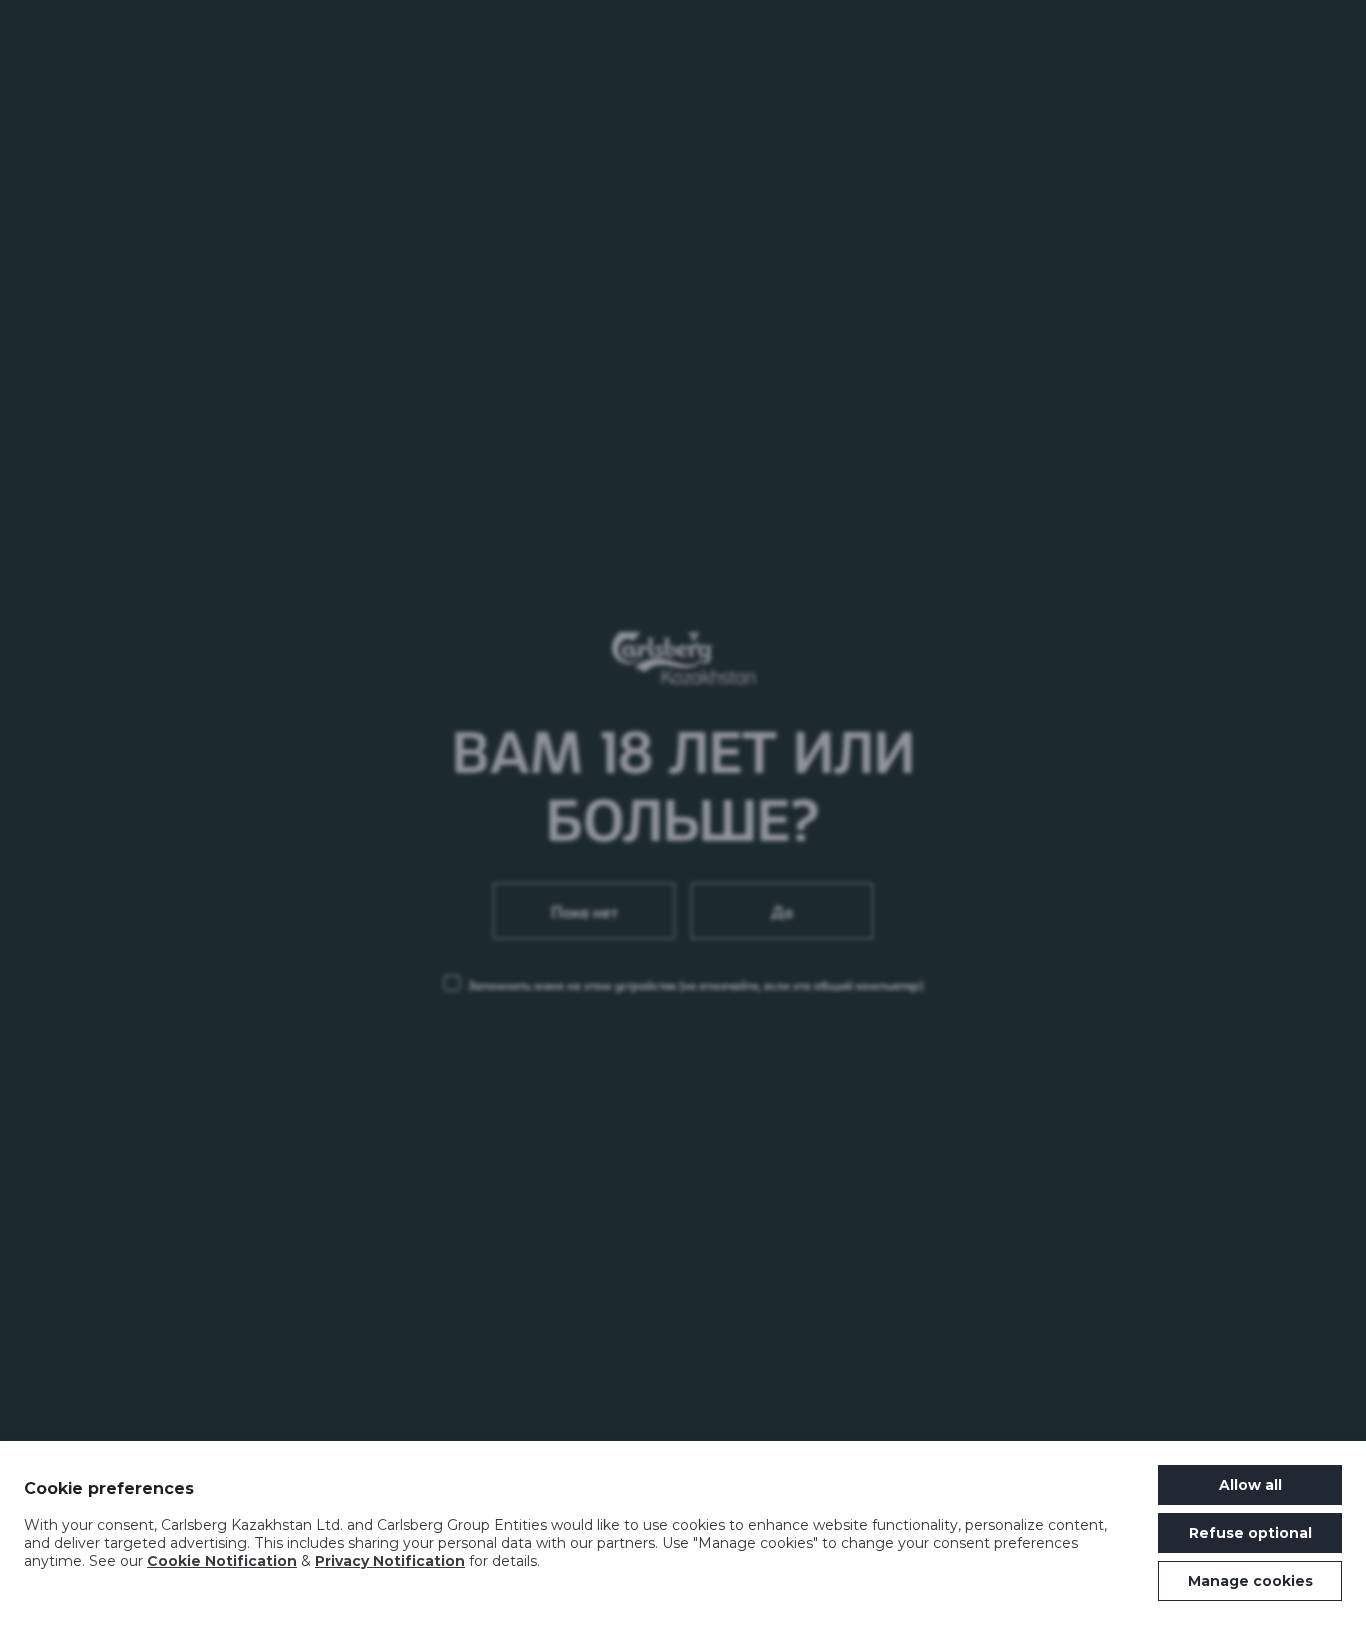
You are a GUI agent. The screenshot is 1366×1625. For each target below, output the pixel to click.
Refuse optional (1250, 1533)
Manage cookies (1250, 1581)
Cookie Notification (222, 1561)
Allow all (1250, 1485)
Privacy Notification (390, 1561)
